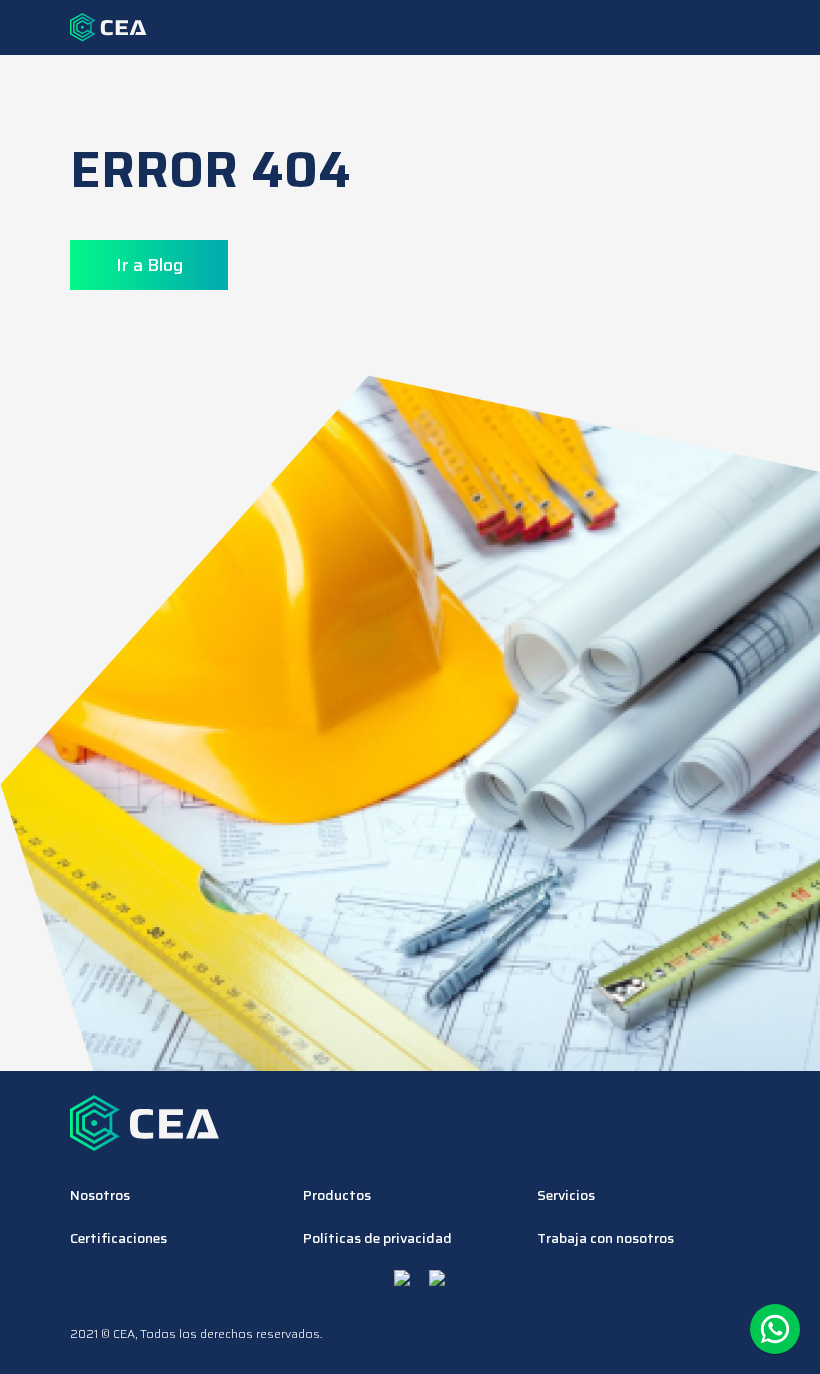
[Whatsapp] (775, 1329)
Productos (337, 1195)
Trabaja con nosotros (605, 1238)
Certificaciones (118, 1238)
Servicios (566, 1195)
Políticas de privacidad (377, 1238)
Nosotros (100, 1195)
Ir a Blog (149, 265)
